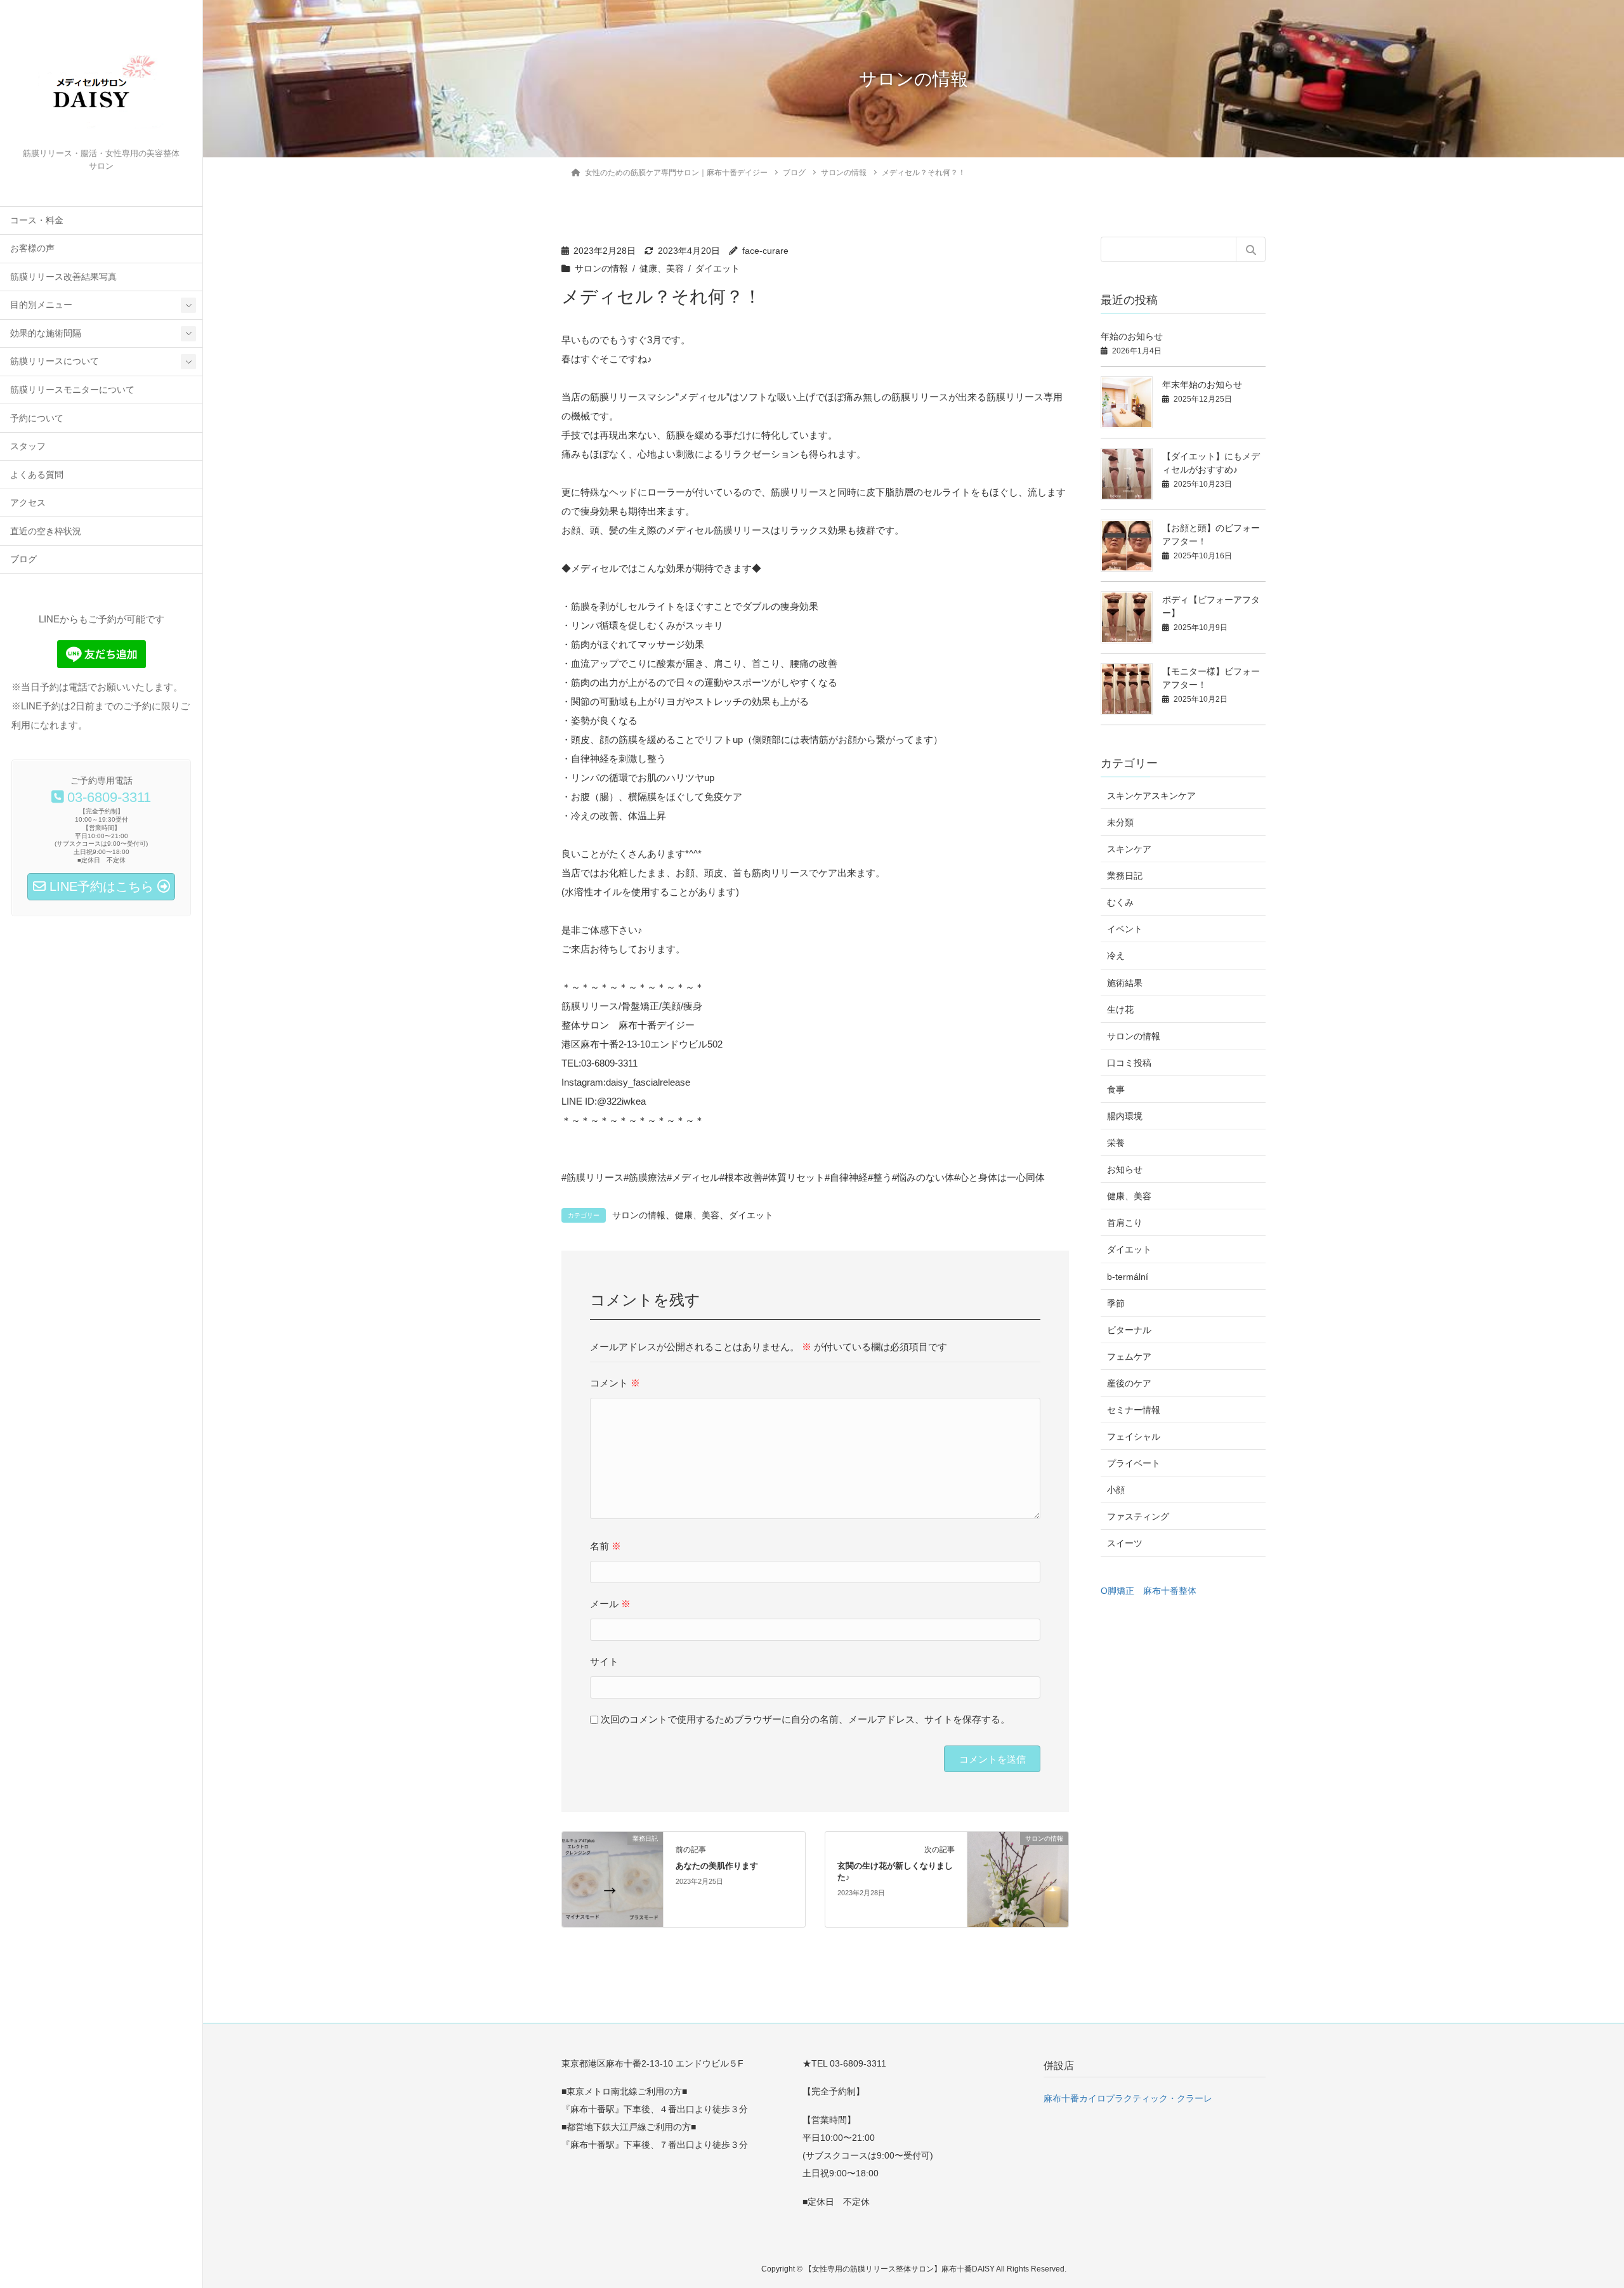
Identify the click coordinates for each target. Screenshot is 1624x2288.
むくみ (1120, 902)
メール (610, 1604)
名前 (606, 1546)
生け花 (1120, 1009)
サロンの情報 (601, 269)
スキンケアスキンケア (1151, 796)
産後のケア (1129, 1383)
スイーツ (1125, 1543)
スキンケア (1129, 849)
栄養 (1116, 1143)
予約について (37, 418)
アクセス (28, 503)
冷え (1116, 956)
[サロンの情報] (1018, 1878)
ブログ (23, 559)
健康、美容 (662, 269)
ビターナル (1129, 1330)
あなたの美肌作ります (717, 1866)
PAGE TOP (1576, 2208)
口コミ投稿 (1129, 1063)
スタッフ (28, 446)
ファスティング (1138, 1516)
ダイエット (717, 269)
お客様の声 (32, 248)
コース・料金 (37, 220)
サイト (604, 1661)
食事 (1116, 1089)
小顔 (1116, 1490)
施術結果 (1125, 983)
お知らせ (1125, 1169)
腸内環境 (1125, 1116)
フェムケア (1129, 1357)
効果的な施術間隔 (46, 333)
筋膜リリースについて (55, 361)
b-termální (1128, 1277)
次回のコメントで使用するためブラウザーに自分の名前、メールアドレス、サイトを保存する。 (805, 1719)
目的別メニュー (41, 305)
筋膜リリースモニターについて (72, 390)
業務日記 (1125, 876)
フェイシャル (1134, 1437)
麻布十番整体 (1170, 1591)
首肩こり (1125, 1223)
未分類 (1120, 822)
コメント (615, 1383)
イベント (1125, 929)
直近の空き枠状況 (46, 531)
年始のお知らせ (1132, 336)
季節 (1116, 1303)
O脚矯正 (1117, 1591)
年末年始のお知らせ (1202, 385)
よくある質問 (37, 475)
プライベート (1134, 1463)
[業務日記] (612, 1878)
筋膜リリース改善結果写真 (63, 277)
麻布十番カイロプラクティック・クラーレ (1128, 2098)
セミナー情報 (1134, 1410)
